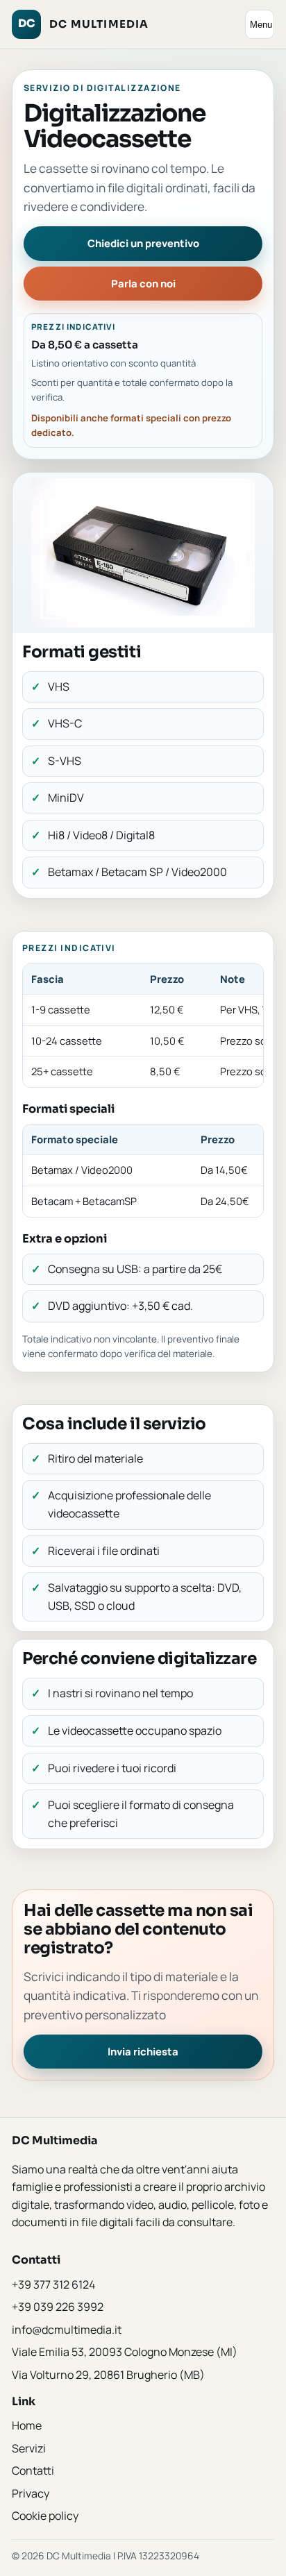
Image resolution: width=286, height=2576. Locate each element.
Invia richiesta (143, 2051)
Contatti (33, 2470)
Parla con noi (143, 283)
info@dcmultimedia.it (67, 2330)
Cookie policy (45, 2516)
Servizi (29, 2448)
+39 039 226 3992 (58, 2307)
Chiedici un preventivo (143, 243)
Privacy (31, 2493)
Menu (261, 25)
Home (27, 2425)
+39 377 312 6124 (53, 2284)
